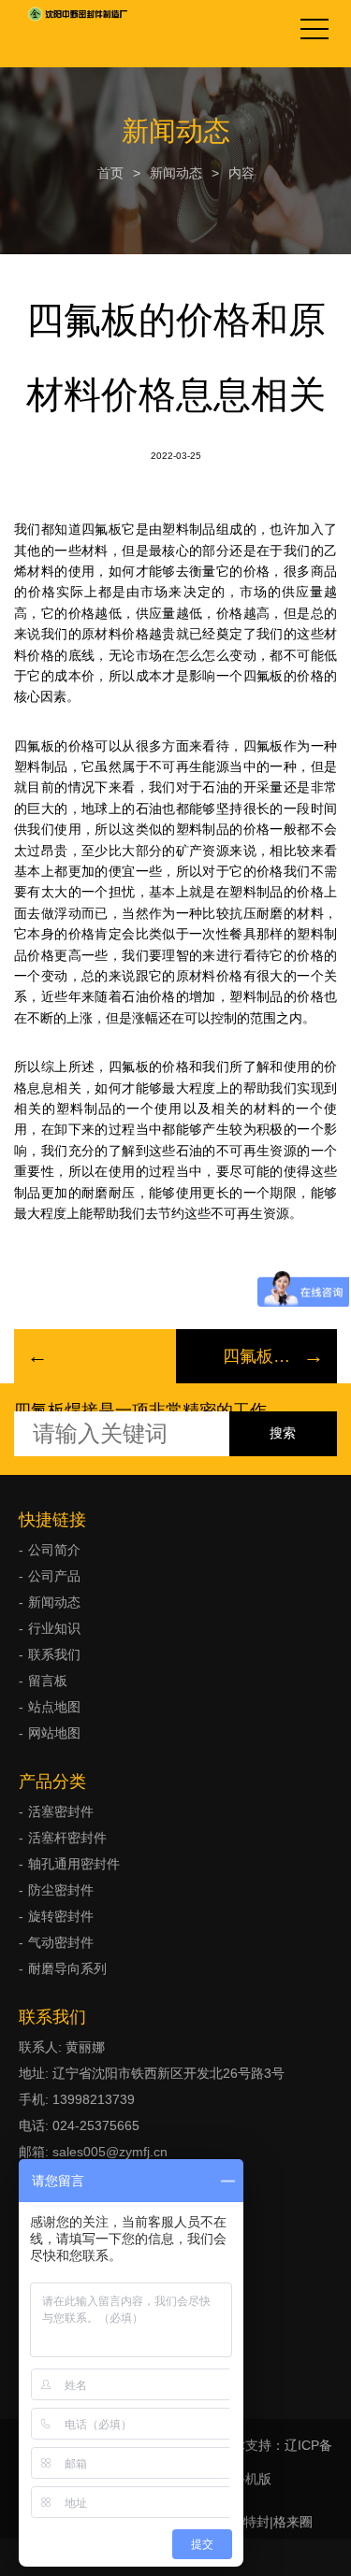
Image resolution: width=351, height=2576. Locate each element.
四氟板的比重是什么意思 (257, 1356)
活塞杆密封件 (67, 1838)
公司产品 (54, 1576)
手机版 (252, 2479)
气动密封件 (61, 1942)
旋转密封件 (61, 1916)
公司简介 (54, 1550)
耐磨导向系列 (67, 1968)
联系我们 (54, 1654)
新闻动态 (176, 173)
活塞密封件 (61, 1811)
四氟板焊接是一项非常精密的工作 (140, 1410)
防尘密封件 (61, 1890)
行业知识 (54, 1628)
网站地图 (54, 1733)
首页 (110, 173)
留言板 (48, 1681)
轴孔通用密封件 (74, 1864)
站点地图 (54, 1707)
